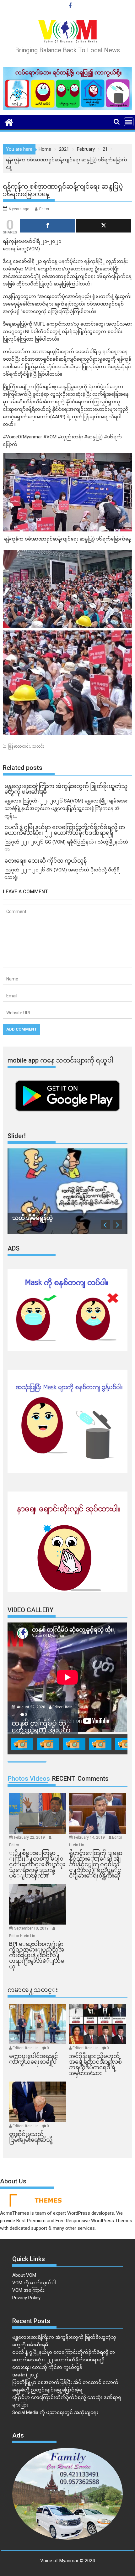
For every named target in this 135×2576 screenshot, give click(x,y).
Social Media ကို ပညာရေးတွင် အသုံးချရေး (55, 2412)
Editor (44, 209)
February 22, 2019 (30, 1837)
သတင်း (38, 746)
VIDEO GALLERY (30, 1610)
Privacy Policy (26, 2298)
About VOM (24, 2275)
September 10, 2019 (32, 1928)
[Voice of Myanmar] (9, 122)
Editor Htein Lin (22, 1936)
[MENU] (129, 122)
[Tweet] (103, 226)
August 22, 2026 (31, 1707)
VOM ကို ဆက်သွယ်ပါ (34, 2283)
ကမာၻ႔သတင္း (33, 1990)
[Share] (48, 226)
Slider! (17, 1136)
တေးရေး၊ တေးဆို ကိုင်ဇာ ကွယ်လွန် (47, 2367)
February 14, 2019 (90, 1837)
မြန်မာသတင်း (19, 746)
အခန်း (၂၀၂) (25, 2375)
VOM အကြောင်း (28, 2290)
